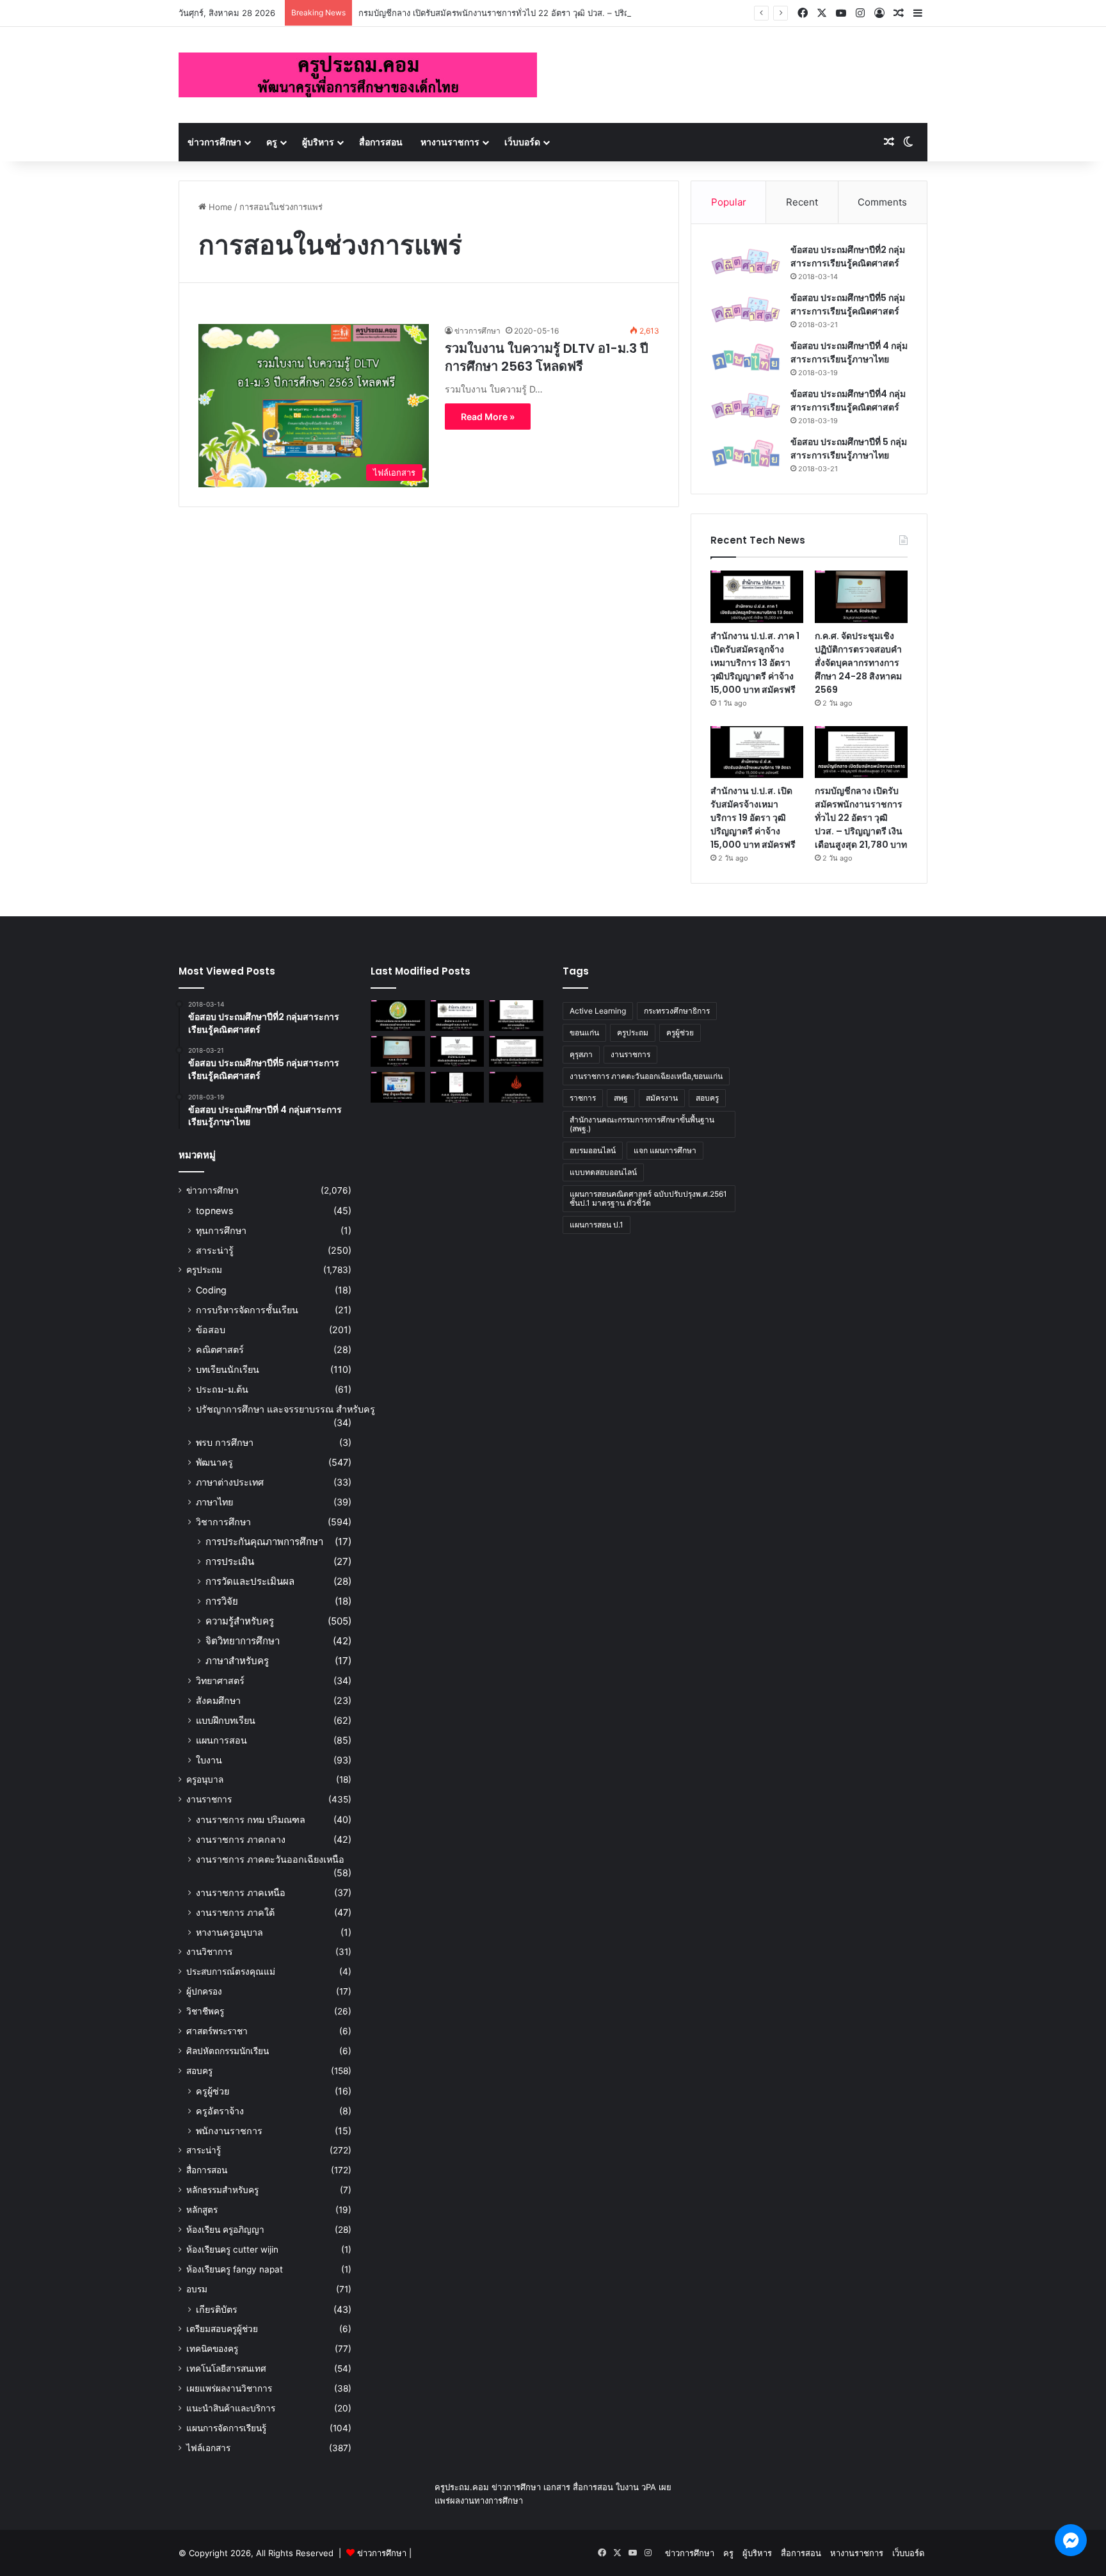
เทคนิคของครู (212, 2349)
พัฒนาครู (214, 1462)
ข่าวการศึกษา (214, 142)
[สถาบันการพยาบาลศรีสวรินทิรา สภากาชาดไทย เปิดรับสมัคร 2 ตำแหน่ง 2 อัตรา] (516, 1016)
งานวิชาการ (209, 1952)
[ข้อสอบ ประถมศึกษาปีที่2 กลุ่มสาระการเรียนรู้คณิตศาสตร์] (746, 262)
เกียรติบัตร (217, 2309)
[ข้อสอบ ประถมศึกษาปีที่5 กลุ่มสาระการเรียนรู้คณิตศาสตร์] (746, 310)
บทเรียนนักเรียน (228, 1369)
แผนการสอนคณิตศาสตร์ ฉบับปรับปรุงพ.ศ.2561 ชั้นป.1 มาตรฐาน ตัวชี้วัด (648, 1198)
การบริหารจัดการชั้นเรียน (247, 1310)
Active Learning (598, 1011)
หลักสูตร (202, 2210)
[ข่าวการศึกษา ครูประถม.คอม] (358, 75)
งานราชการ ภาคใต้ (235, 1912)
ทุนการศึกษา (221, 1230)
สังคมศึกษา (218, 1700)
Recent (802, 202)
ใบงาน (209, 1760)
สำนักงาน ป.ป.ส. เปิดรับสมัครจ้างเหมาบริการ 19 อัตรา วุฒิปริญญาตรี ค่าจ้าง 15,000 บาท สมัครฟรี (753, 818)
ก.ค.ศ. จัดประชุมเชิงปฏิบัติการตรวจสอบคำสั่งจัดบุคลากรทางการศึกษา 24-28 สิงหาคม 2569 (858, 663)
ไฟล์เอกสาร (208, 2448)
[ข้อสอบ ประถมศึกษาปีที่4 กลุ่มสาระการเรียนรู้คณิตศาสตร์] (746, 406)
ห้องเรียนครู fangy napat (235, 2269)
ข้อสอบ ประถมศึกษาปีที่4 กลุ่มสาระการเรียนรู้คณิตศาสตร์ (848, 401)
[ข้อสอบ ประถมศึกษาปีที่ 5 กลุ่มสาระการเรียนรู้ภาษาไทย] (746, 454)
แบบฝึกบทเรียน (226, 1720)
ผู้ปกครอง (204, 1991)
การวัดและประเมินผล (250, 1581)
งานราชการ (209, 1799)
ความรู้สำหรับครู (240, 1621)
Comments (882, 202)
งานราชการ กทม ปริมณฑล (251, 1819)
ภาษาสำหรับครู (237, 1661)
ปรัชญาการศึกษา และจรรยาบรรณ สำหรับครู (285, 1409)
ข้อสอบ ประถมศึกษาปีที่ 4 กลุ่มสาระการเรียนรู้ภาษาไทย (849, 352)
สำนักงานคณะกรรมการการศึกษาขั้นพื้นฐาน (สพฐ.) (642, 1124)
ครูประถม (204, 1270)
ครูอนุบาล (205, 1779)
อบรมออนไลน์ (593, 1150)
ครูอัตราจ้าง (220, 2111)
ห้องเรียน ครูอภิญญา (225, 2230)
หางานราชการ (450, 142)
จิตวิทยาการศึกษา (243, 1641)
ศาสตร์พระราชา (217, 2031)
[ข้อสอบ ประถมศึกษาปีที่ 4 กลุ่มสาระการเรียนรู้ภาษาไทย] (746, 358)
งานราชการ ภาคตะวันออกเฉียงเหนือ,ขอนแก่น (646, 1076)
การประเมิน (230, 1561)
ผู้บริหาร (318, 142)
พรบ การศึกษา (225, 1442)
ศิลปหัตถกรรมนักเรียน (228, 2051)
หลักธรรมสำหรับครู (222, 2190)
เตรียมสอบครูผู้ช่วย (222, 2329)
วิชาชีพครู (205, 2011)
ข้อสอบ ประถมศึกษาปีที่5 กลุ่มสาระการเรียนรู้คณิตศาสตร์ (848, 304)
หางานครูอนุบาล (229, 1932)
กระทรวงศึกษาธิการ (677, 1011)
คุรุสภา (581, 1054)
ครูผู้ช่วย (212, 2091)
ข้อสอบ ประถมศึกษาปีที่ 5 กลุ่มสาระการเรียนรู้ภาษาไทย (849, 449)
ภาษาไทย (214, 1502)
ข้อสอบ (211, 1330)
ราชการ (583, 1098)
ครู (272, 142)
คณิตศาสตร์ (220, 1349)
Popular (729, 202)
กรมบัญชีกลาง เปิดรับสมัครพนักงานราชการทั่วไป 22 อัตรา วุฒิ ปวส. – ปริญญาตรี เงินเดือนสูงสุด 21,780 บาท (555, 13)
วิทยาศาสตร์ (220, 1681)
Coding (211, 1290)
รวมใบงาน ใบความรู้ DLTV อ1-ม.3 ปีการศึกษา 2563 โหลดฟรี (547, 357)
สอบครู (199, 2071)
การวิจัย (222, 1601)
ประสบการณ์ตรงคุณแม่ (231, 1972)
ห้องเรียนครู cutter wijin (232, 2249)
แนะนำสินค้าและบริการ (231, 2408)
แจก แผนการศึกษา (665, 1150)
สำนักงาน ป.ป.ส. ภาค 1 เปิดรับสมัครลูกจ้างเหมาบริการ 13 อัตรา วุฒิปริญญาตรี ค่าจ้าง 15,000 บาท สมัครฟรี (755, 663)
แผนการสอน (221, 1740)
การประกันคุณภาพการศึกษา (264, 1542)
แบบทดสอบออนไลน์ (603, 1172)
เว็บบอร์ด (522, 142)
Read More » (488, 417)
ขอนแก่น (584, 1033)
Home (219, 207)
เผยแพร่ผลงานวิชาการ (229, 2388)
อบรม (197, 2289)
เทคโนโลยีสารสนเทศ (226, 2369)
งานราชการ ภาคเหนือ (241, 1892)
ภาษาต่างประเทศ (230, 1482)
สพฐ (621, 1098)
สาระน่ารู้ (215, 1250)
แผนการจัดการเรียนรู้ (226, 2428)
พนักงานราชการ (229, 2131)
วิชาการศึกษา (223, 1522)
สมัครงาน (662, 1098)
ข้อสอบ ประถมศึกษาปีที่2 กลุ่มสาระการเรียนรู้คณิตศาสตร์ (848, 256)
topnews (214, 1211)
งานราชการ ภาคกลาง (241, 1839)
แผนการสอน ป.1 (597, 1225)
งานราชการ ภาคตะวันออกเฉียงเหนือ (270, 1859)
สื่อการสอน (381, 142)
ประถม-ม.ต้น (222, 1389)
